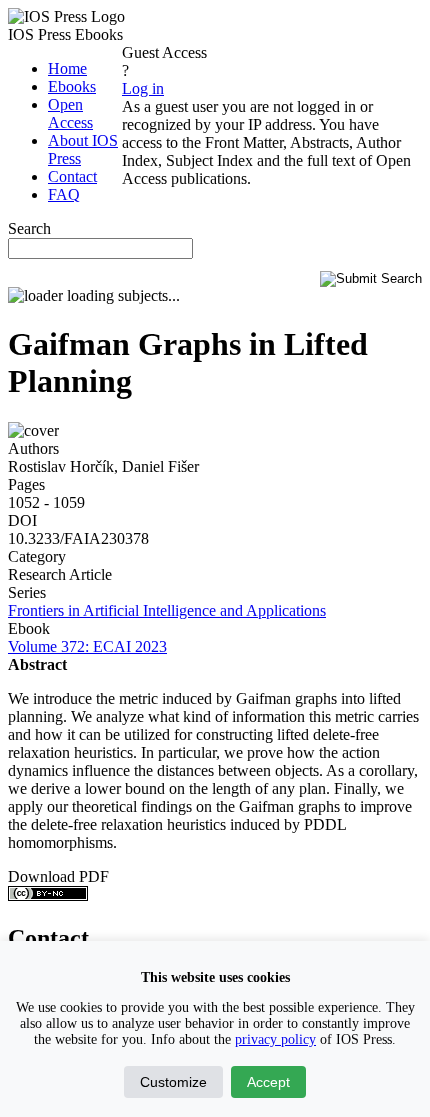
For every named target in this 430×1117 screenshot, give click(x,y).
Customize (173, 1082)
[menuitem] (67, 68)
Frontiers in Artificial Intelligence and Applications (167, 610)
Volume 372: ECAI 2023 (87, 646)
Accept (268, 1082)
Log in (143, 88)
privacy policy (275, 1039)
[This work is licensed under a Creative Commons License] (48, 895)
